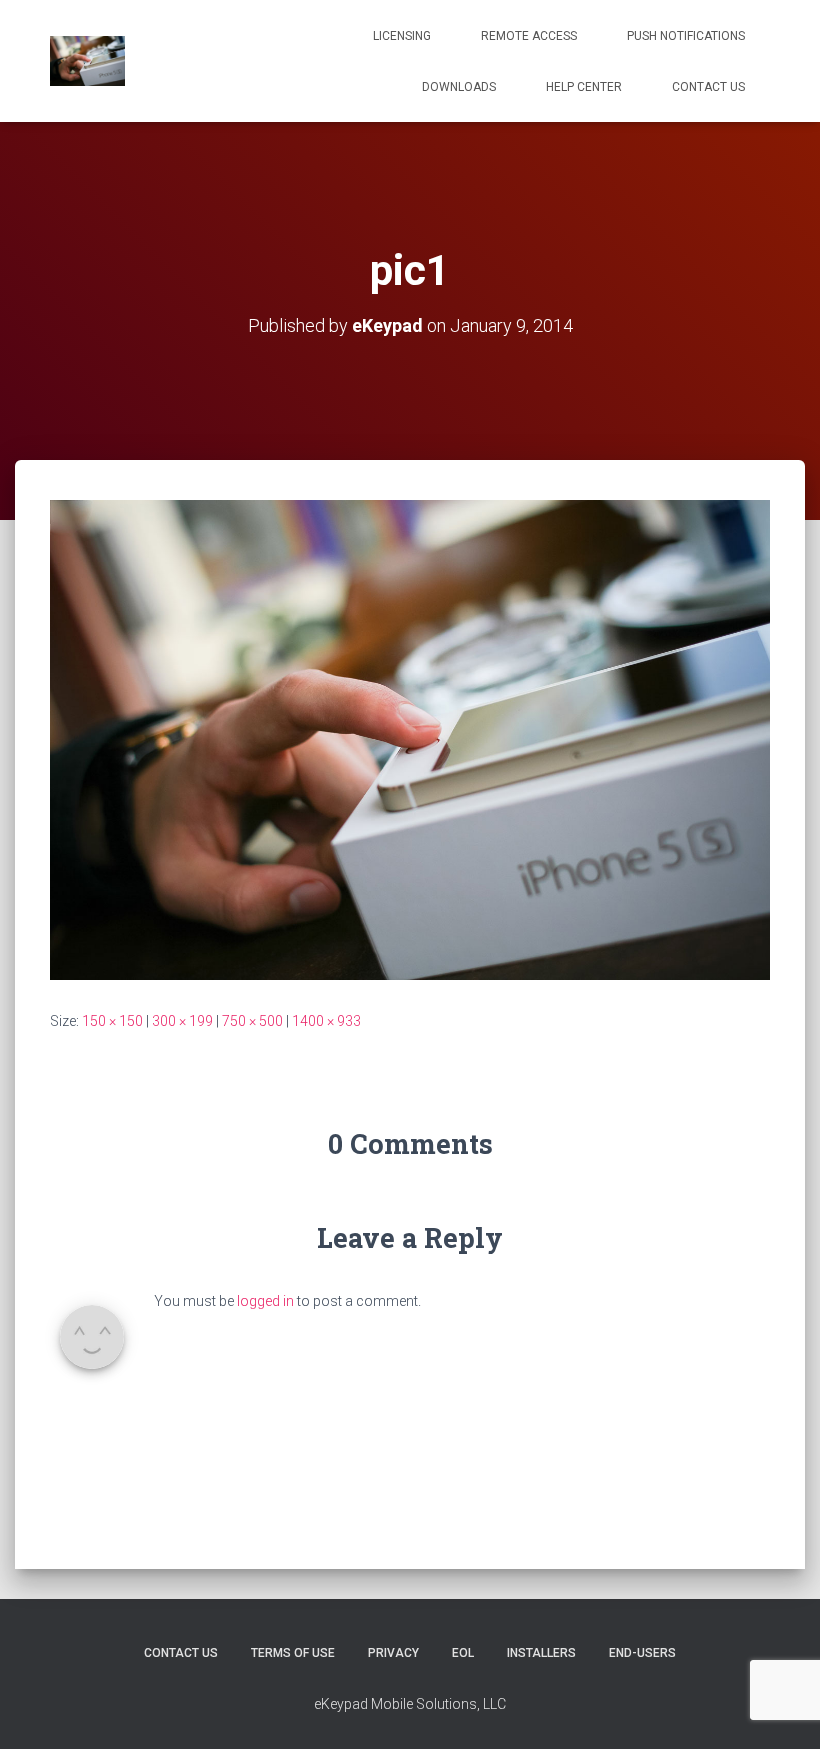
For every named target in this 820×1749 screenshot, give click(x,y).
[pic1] (410, 739)
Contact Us (708, 87)
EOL (463, 1653)
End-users (642, 1653)
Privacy (393, 1653)
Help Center (584, 87)
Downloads (459, 87)
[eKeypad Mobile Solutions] (87, 61)
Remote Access (529, 36)
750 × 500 (252, 1021)
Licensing (402, 36)
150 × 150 (112, 1021)
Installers (541, 1653)
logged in (265, 1301)
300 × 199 (182, 1021)
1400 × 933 (326, 1021)
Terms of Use (293, 1653)
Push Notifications (686, 36)
